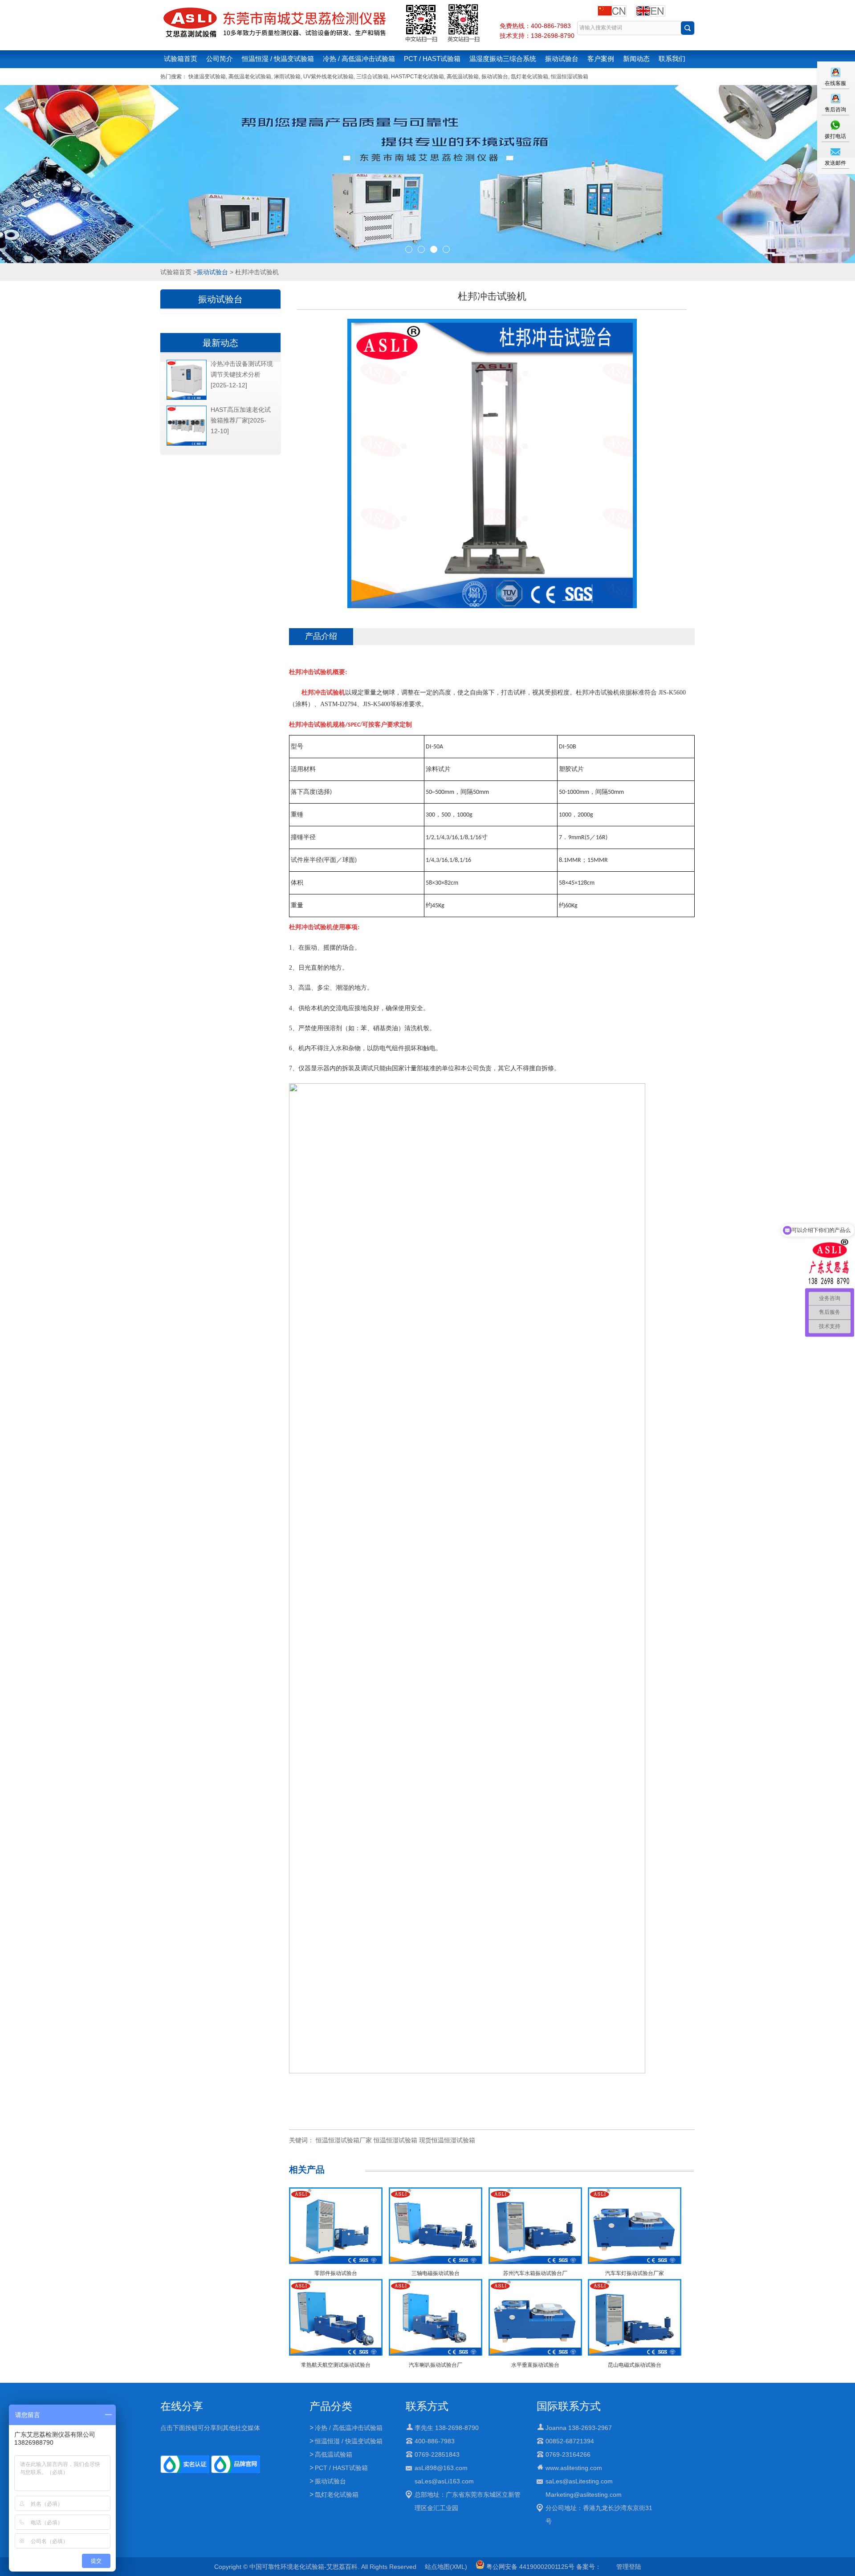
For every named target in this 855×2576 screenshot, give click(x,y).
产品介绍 (321, 636)
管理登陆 (629, 2567)
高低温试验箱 (463, 77)
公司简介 (220, 59)
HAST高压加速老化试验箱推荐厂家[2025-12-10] (241, 420)
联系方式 (427, 2406)
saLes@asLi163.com (444, 2481)
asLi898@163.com (441, 2468)
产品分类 (331, 2406)
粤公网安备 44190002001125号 (529, 2567)
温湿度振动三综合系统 (503, 59)
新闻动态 (636, 59)
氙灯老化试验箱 (529, 77)
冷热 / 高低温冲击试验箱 (359, 59)
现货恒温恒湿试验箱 (447, 2140)
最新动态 (220, 343)
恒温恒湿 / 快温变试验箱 (278, 59)
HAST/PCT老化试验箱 (417, 77)
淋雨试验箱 (287, 77)
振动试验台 (562, 59)
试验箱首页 (181, 59)
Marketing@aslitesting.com (584, 2495)
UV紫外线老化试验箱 (328, 77)
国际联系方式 (569, 2406)
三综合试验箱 (372, 77)
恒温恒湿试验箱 (570, 77)
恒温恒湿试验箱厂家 (344, 2140)
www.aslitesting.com (574, 2468)
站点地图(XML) (446, 2567)
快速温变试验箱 (207, 77)
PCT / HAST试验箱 (432, 59)
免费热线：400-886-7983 (535, 26)
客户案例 (601, 59)
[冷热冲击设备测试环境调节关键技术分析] (187, 398)
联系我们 (672, 59)
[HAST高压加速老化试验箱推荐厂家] (187, 444)
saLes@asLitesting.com (579, 2481)
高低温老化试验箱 (250, 77)
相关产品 (307, 2170)
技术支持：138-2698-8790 (537, 36)
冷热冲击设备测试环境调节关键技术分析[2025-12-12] (242, 374)
